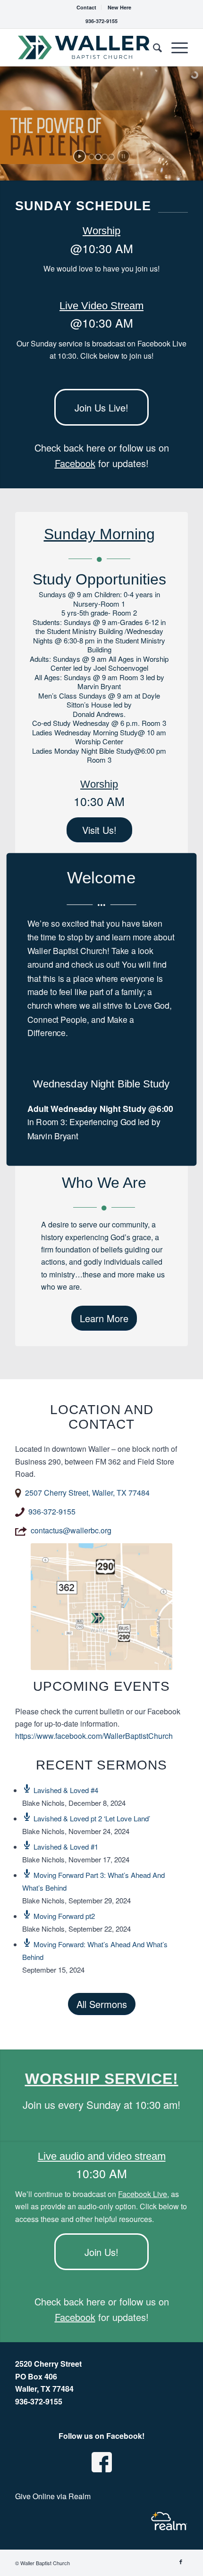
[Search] (153, 47)
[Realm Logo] (169, 2521)
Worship (101, 231)
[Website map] (101, 1607)
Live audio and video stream (102, 2156)
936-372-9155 (101, 21)
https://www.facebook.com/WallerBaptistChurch (94, 1736)
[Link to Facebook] (181, 2561)
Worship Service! (102, 2079)
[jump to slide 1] (92, 157)
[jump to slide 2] (98, 157)
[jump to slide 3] (105, 157)
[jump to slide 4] (111, 157)
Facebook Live (143, 2194)
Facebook (75, 463)
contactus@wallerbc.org (71, 1530)
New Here (119, 7)
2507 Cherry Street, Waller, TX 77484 (87, 1493)
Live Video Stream (101, 306)
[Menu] (175, 47)
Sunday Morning (99, 534)
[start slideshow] (80, 156)
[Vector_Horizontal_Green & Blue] (84, 47)
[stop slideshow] (123, 156)
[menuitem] (87, 7)
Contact (86, 7)
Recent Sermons (101, 1765)
